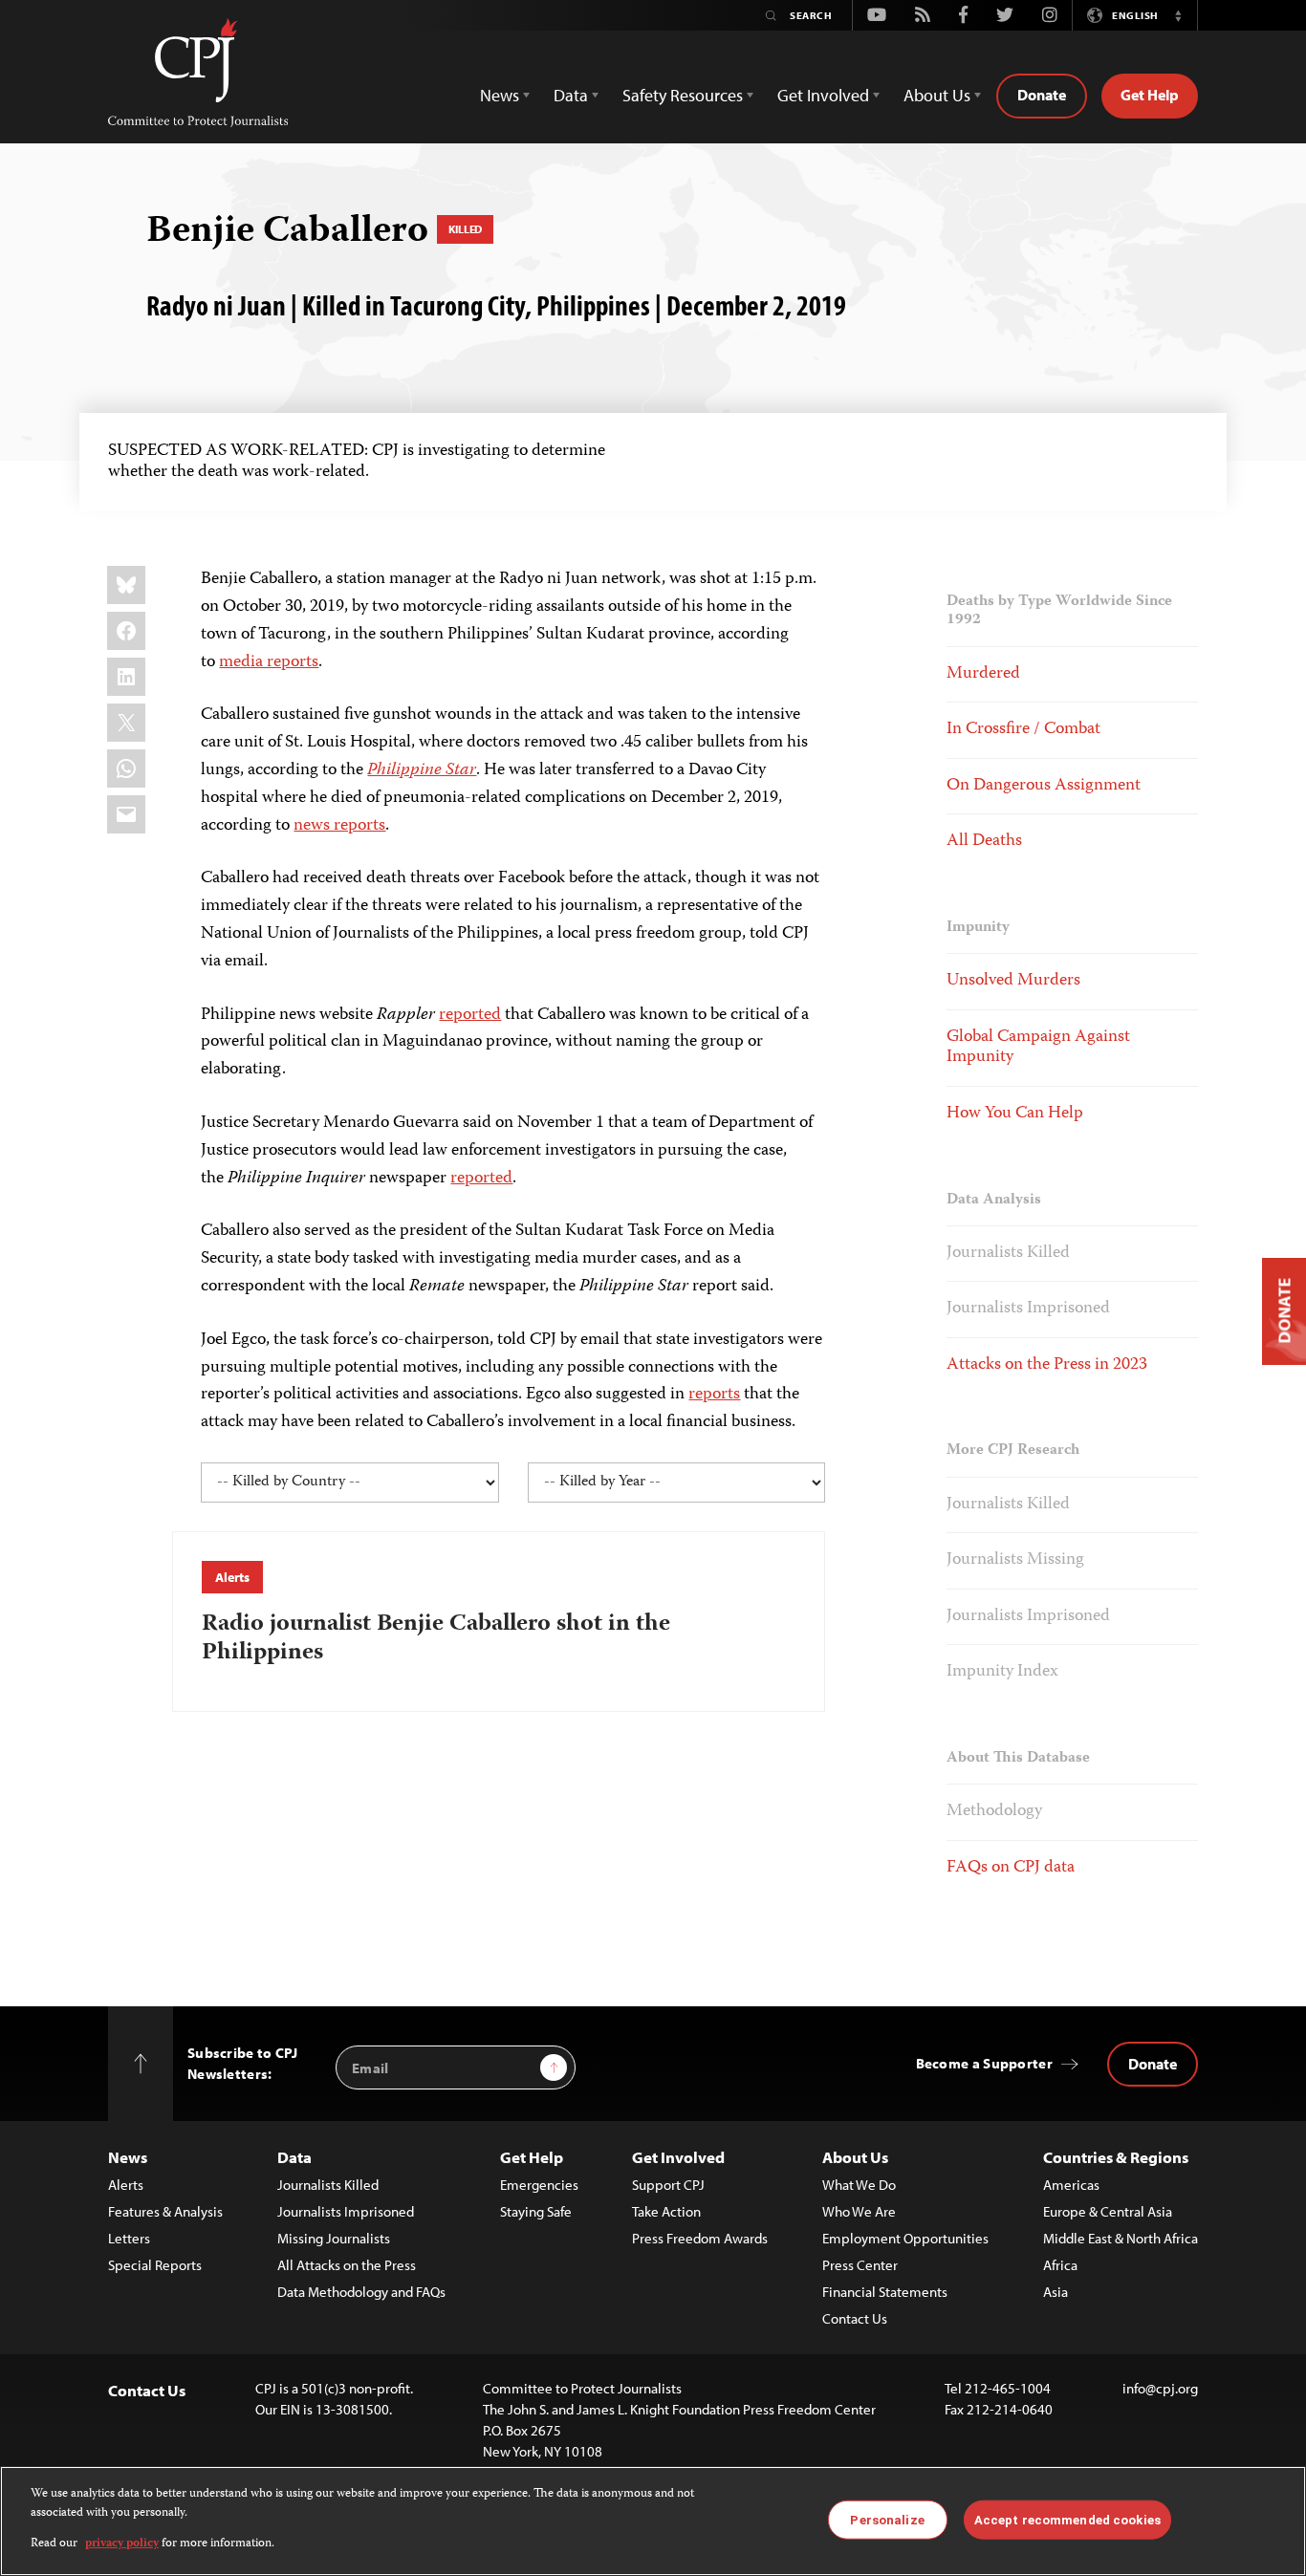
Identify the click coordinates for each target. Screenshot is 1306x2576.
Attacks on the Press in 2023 (1047, 1365)
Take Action (666, 2211)
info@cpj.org (1160, 2388)
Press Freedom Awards (700, 2238)
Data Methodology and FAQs (361, 2292)
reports (714, 1395)
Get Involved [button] (823, 95)
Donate (1042, 95)
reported (470, 1015)
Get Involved (678, 2157)
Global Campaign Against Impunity (1038, 1048)
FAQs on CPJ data (1011, 1868)
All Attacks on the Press (347, 2265)
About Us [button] (937, 95)
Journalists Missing (1015, 1560)
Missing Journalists (334, 2238)
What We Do (859, 2185)
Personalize (887, 2519)
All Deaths (984, 841)
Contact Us (855, 2318)
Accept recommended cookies (1067, 2519)
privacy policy (122, 2544)
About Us (855, 2157)
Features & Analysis (165, 2211)
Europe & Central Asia (1108, 2211)
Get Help (1150, 95)
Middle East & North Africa (1121, 2238)
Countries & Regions (1116, 2157)
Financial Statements (885, 2292)
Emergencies (539, 2185)
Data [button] (571, 95)
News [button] (500, 95)
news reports (339, 826)
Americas (1071, 2185)
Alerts (232, 1577)
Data (294, 2157)
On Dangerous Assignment (1044, 786)
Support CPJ (668, 2185)
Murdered (983, 674)
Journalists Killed (1008, 1253)
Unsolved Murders (1013, 981)
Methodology (994, 1811)
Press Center (860, 2265)
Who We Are (859, 2211)
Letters (129, 2238)
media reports (269, 662)
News (128, 2157)
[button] (1178, 15)
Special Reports (155, 2265)
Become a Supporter (984, 2063)
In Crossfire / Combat (1023, 729)
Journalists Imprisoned (1028, 1309)
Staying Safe (536, 2211)
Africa (1060, 2265)
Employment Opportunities (905, 2238)
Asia (1056, 2292)
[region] (653, 2521)
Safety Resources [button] (683, 95)
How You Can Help (1015, 1114)
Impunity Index (1002, 1672)
